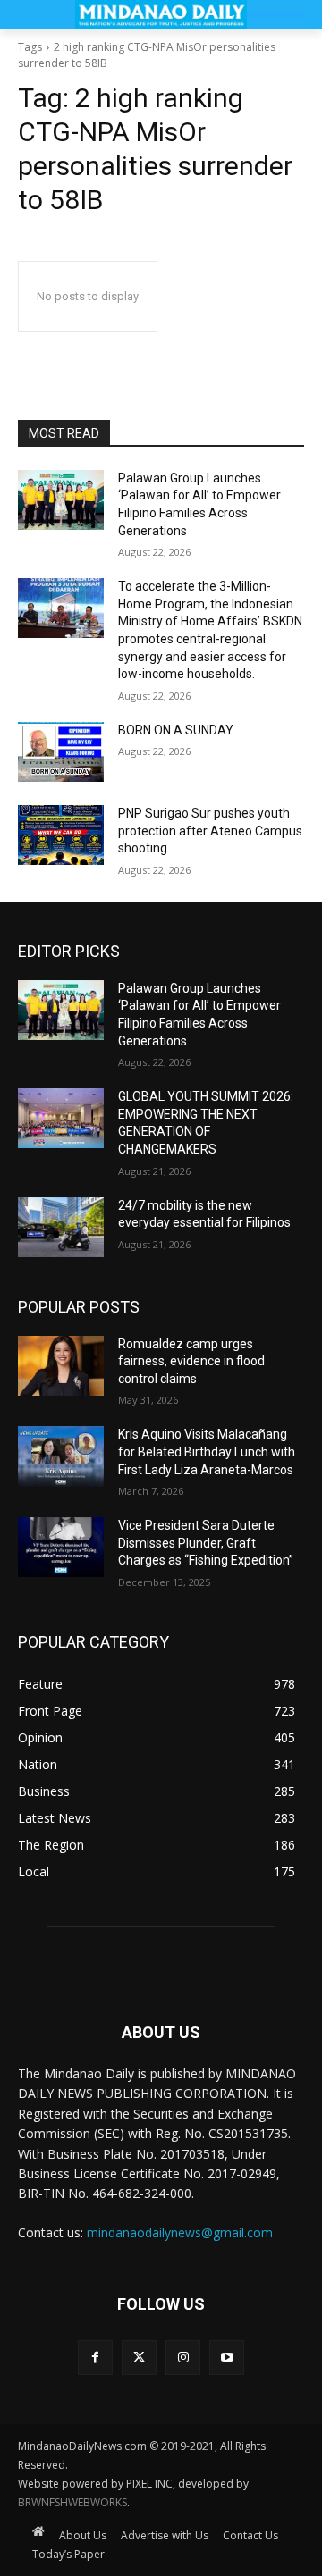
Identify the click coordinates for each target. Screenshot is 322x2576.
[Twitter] (139, 2358)
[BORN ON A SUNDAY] (61, 752)
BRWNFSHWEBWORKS (72, 2502)
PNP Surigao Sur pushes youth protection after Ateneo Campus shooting (210, 831)
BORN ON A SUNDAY (176, 730)
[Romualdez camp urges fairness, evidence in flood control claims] (61, 1366)
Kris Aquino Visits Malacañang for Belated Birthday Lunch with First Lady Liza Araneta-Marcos (207, 1452)
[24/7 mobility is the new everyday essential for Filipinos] (61, 1227)
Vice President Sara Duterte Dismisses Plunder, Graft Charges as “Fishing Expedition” (206, 1543)
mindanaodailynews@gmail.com (180, 2232)
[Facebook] (95, 2358)
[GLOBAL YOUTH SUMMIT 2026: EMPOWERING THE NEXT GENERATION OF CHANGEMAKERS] (61, 1118)
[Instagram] (183, 2358)
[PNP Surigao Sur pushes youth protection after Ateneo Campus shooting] (61, 835)
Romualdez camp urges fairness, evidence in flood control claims (191, 1361)
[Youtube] (227, 2358)
